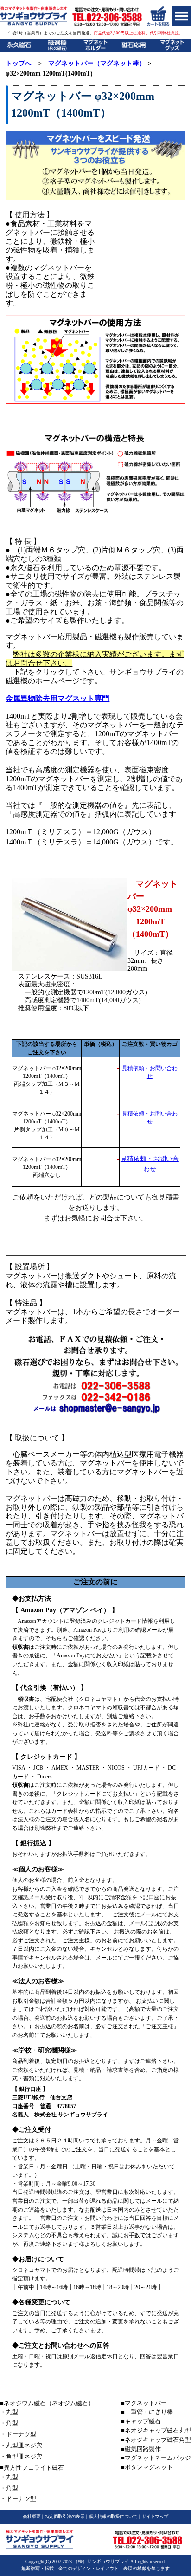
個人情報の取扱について (113, 2516)
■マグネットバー (144, 2403)
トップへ (19, 63)
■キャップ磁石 (141, 2421)
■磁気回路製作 (141, 2449)
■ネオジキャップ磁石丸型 (156, 2430)
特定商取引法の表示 (65, 2516)
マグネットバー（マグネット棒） (97, 63)
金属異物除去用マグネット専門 (57, 698)
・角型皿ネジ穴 (21, 2456)
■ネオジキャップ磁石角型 (156, 2440)
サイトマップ (155, 2516)
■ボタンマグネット (147, 2467)
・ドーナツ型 (18, 2434)
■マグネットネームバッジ (156, 2458)
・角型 (9, 2423)
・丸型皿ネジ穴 (21, 2445)
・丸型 (9, 2412)
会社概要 (32, 2516)
